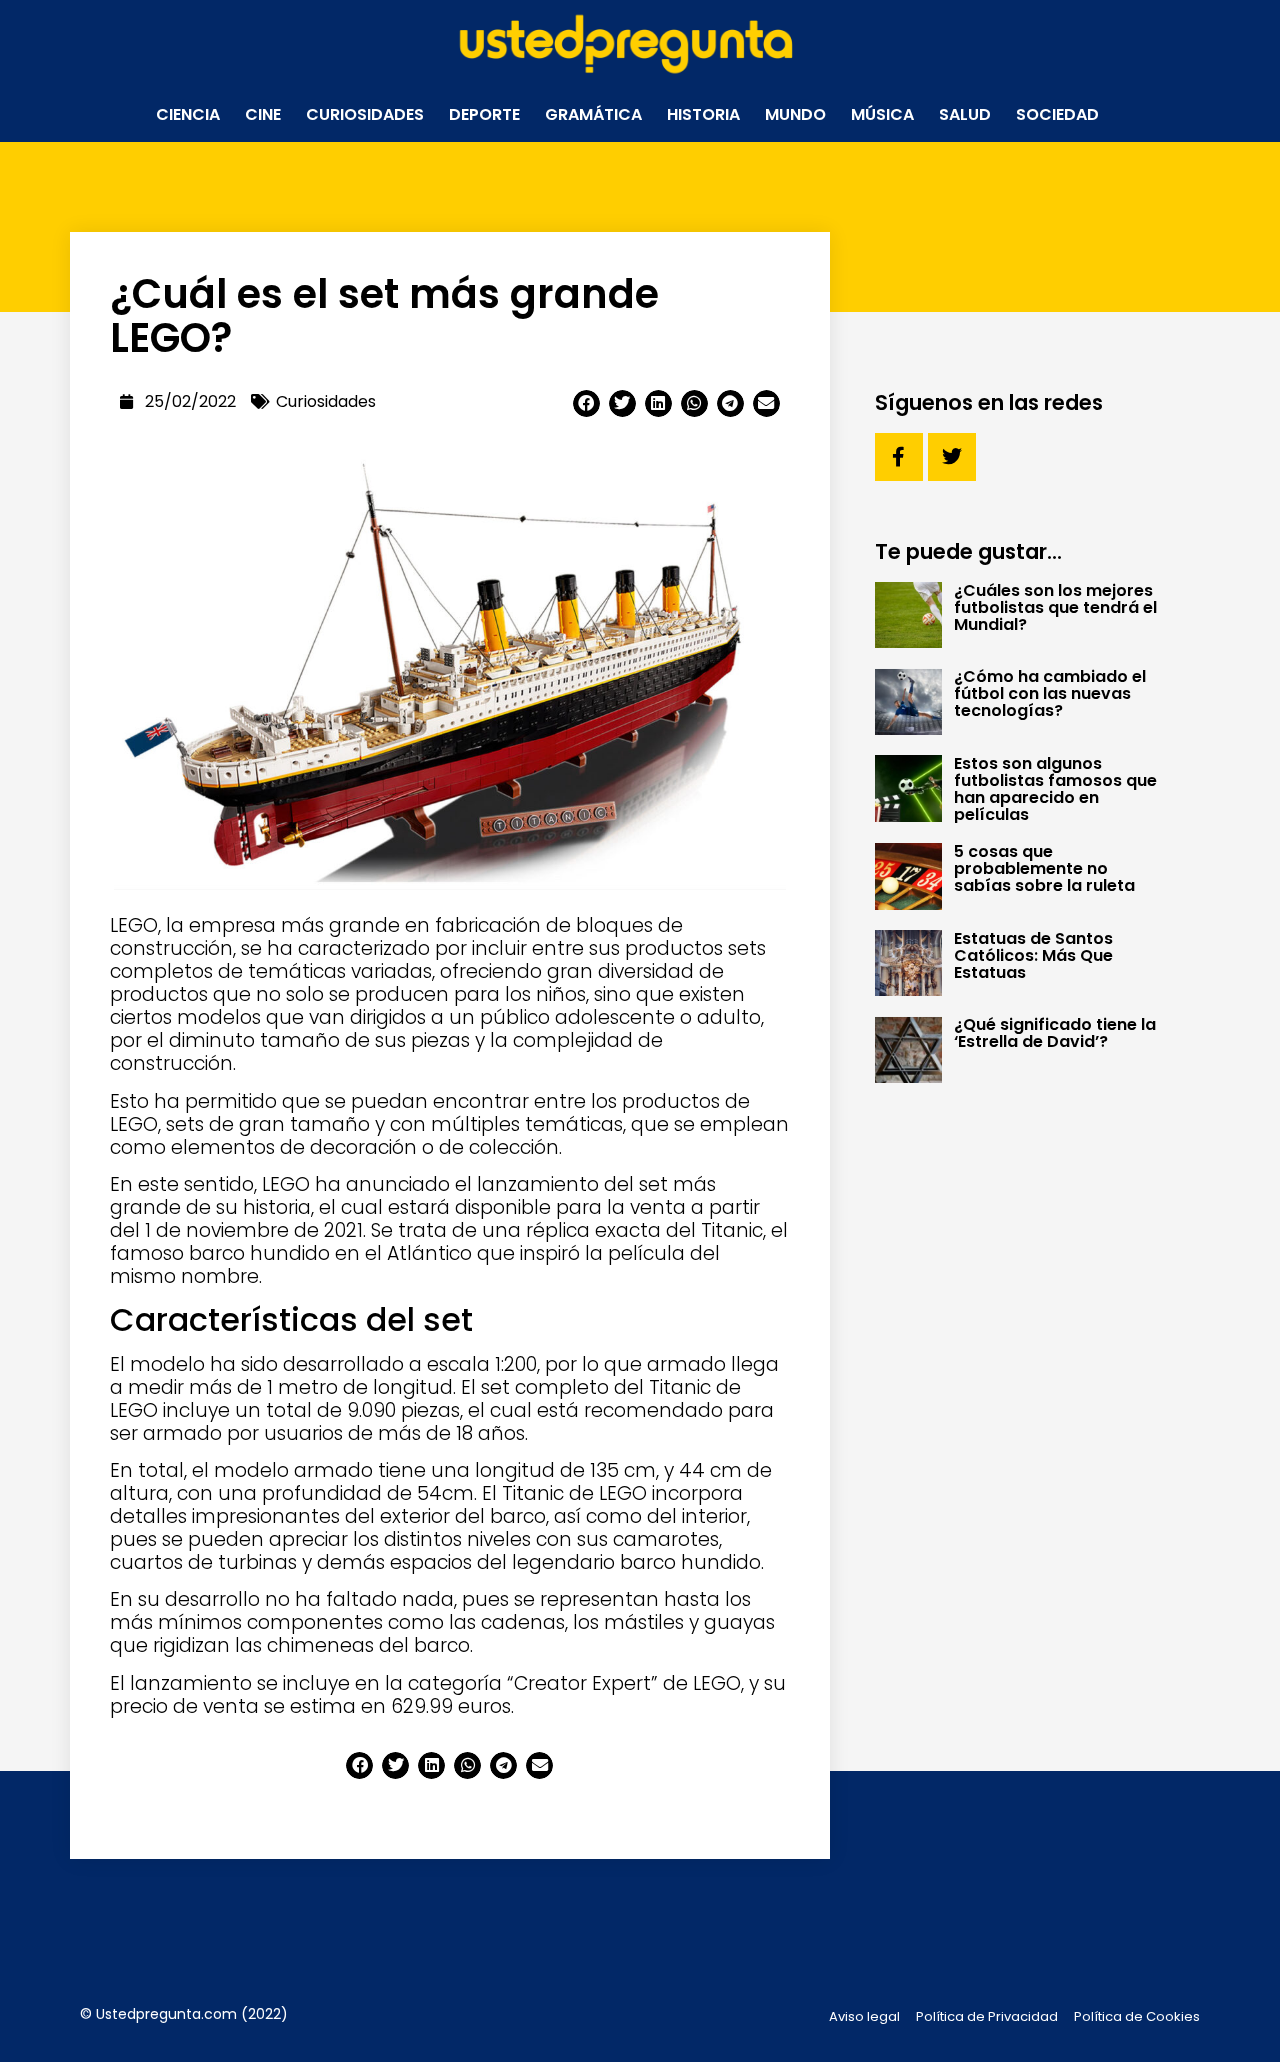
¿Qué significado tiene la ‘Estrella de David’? (1055, 1033)
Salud (965, 114)
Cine (263, 114)
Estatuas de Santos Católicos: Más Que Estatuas (1033, 955)
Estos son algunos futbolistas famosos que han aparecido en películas (1055, 789)
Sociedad (1057, 114)
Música (882, 114)
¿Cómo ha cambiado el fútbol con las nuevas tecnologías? (1050, 693)
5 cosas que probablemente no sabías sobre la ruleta (1044, 868)
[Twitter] (952, 457)
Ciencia (188, 114)
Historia (703, 114)
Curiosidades (365, 114)
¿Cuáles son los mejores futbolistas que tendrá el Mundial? (1055, 607)
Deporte (484, 114)
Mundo (795, 114)
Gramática (593, 114)
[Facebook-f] (899, 457)
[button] (586, 403)
